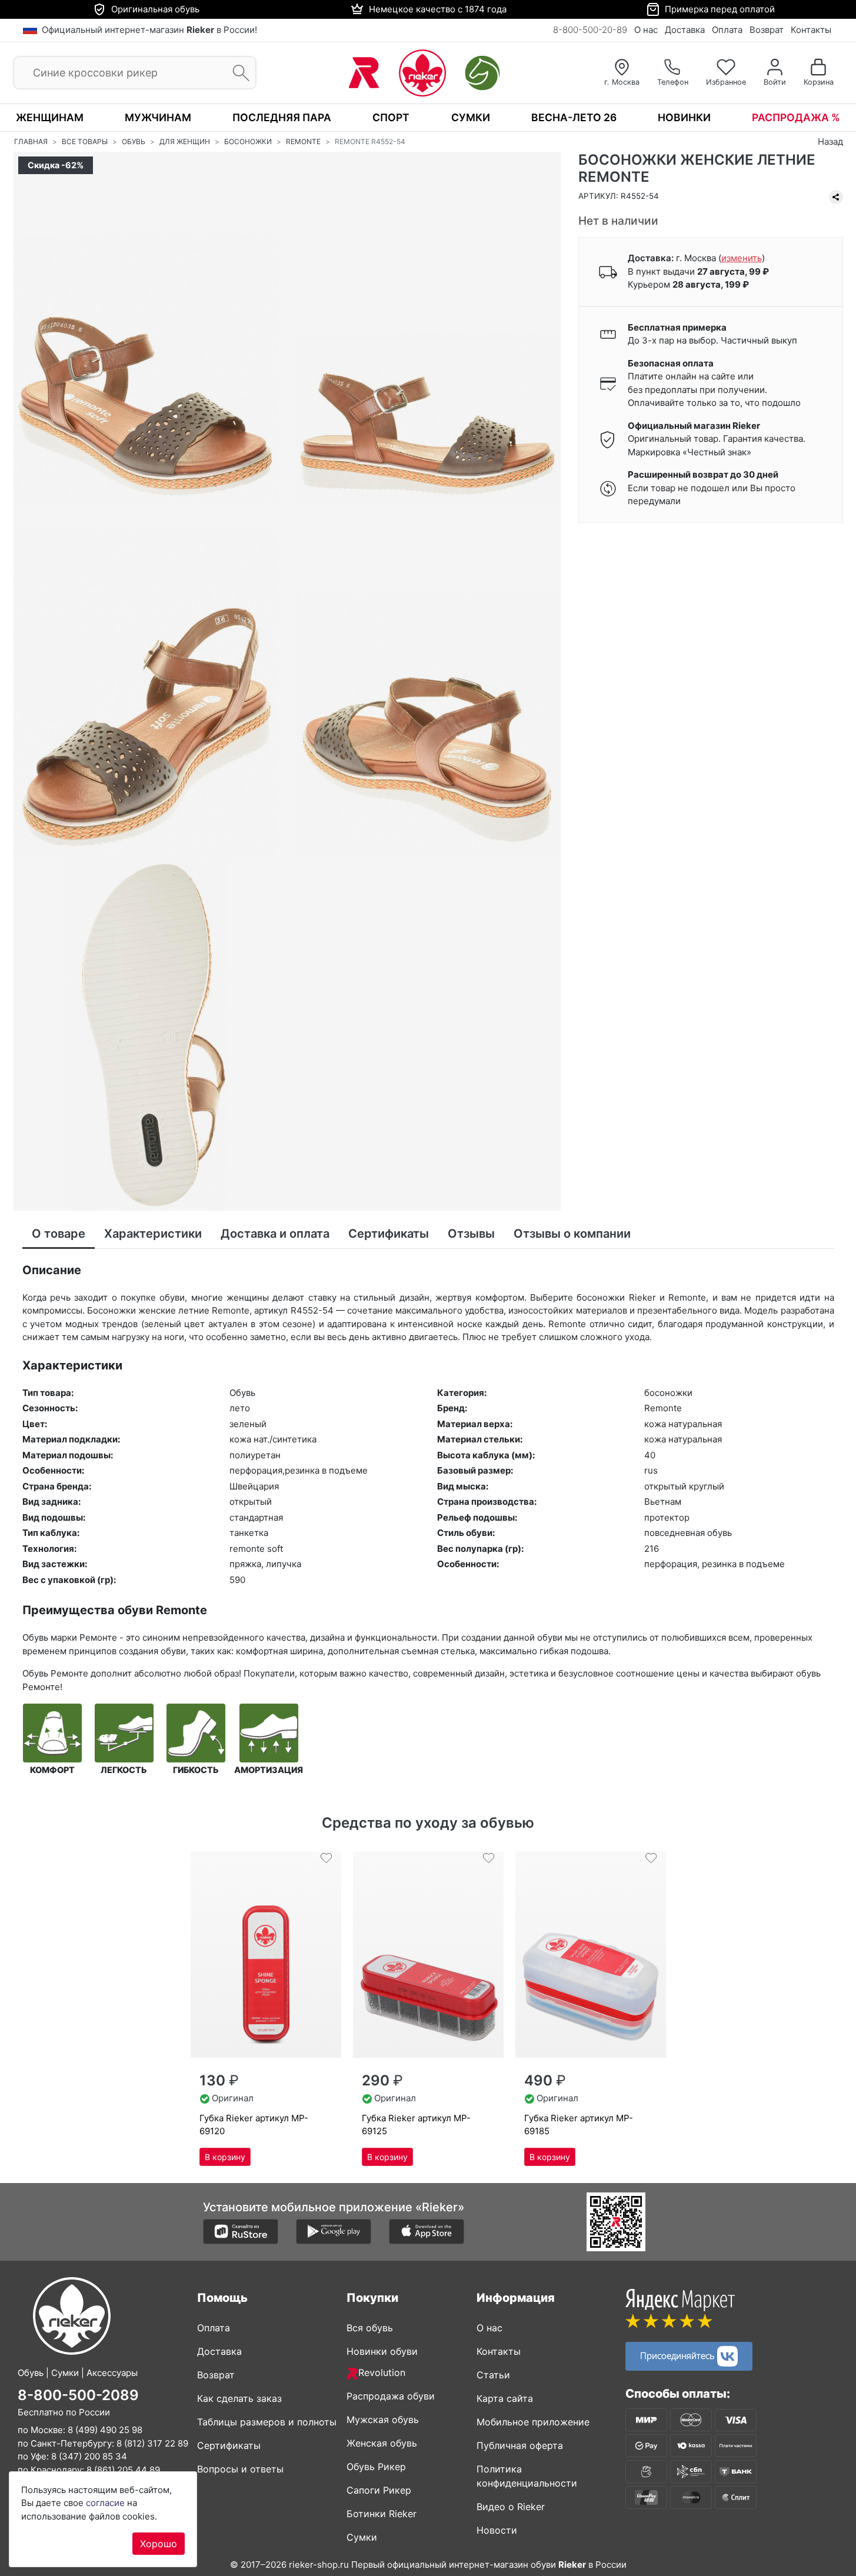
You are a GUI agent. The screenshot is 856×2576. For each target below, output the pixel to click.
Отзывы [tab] (471, 1234)
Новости (497, 2530)
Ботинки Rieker (382, 2514)
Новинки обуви (382, 2351)
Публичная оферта (520, 2445)
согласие (105, 2503)
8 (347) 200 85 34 (89, 2456)
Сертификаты (229, 2445)
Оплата (727, 30)
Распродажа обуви (391, 2396)
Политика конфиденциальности (527, 2476)
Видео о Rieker (511, 2507)
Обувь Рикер (376, 2467)
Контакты (811, 30)
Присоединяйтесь (679, 2355)
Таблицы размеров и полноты (267, 2422)
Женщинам (50, 117)
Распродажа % (796, 117)
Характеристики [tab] (153, 1234)
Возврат (767, 30)
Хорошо (159, 2544)
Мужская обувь (383, 2420)
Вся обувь (370, 2328)
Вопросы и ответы (240, 2469)
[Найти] (237, 73)
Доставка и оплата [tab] (275, 1234)
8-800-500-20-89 (590, 30)
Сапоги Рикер (379, 2490)
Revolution (382, 2372)
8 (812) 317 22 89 (152, 2443)
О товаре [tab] (59, 1234)
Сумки (471, 117)
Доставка (685, 30)
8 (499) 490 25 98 (105, 2430)
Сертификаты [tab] (389, 1234)
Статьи (493, 2375)
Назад (830, 141)
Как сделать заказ (239, 2398)
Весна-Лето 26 (574, 117)
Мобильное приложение (533, 2422)
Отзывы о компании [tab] (572, 1234)
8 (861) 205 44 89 (123, 2469)
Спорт (391, 117)
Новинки (684, 117)
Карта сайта (505, 2398)
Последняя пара (282, 117)
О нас (646, 30)
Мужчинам (158, 117)
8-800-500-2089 (78, 2395)
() (742, 259)
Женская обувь (382, 2443)
